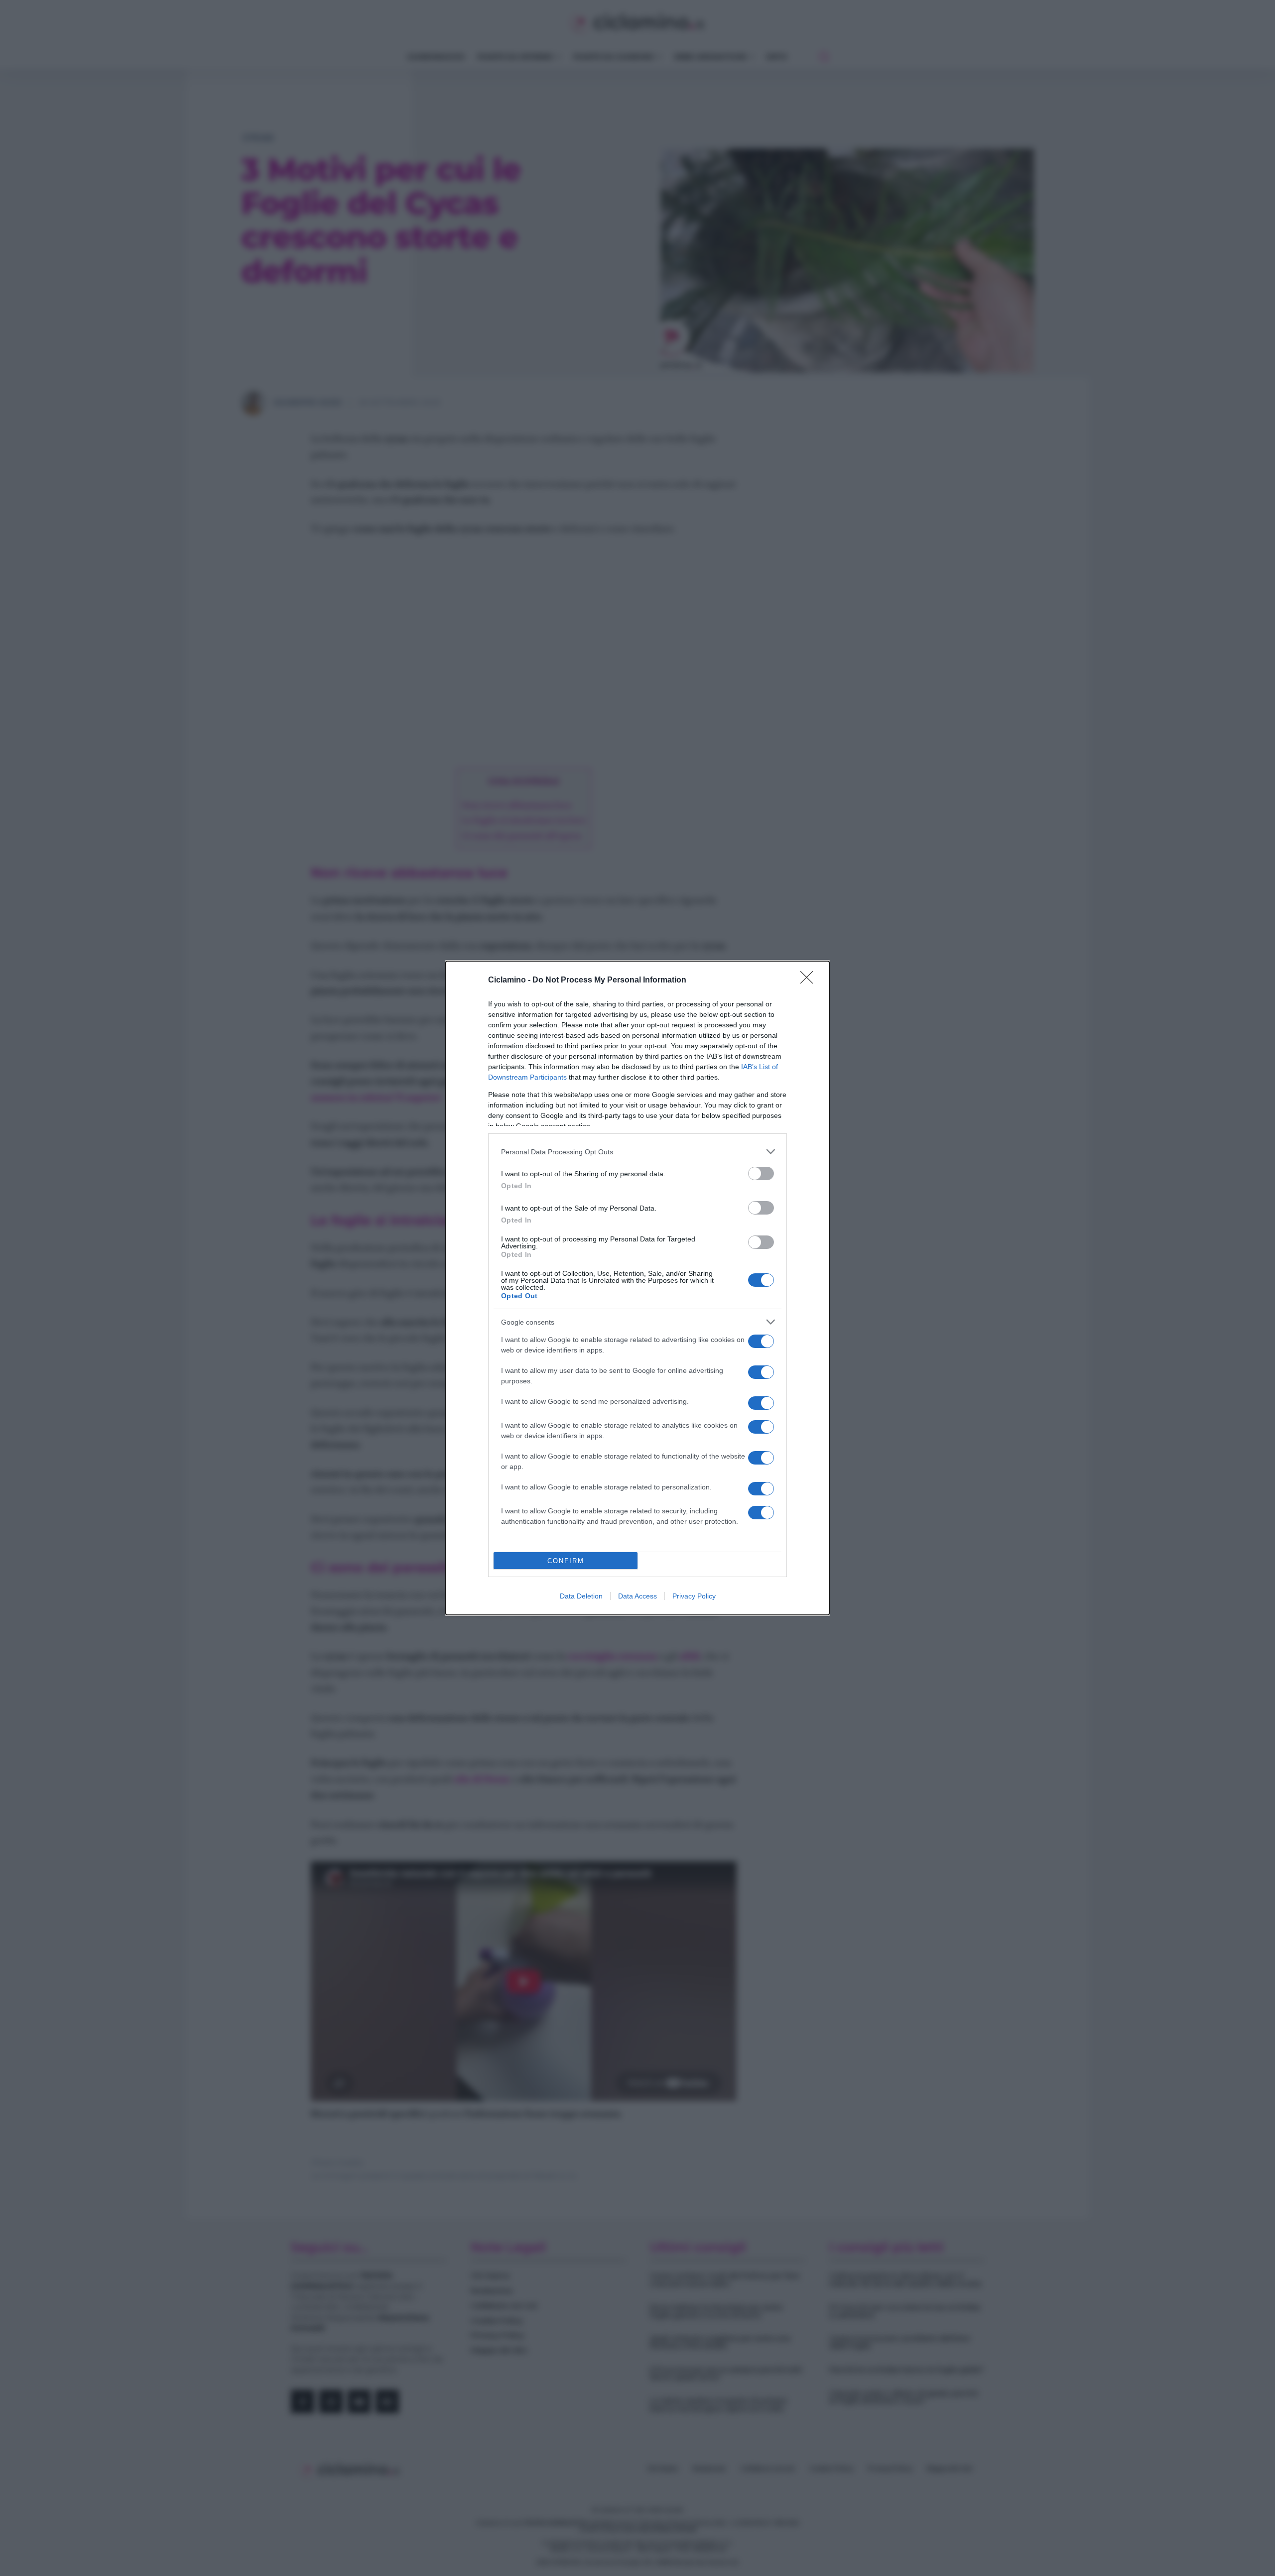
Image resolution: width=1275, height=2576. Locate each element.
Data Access (637, 1596)
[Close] (810, 981)
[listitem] (637, 1152)
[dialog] (637, 1288)
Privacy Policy (694, 1596)
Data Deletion (581, 1596)
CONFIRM (566, 1561)
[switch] (761, 1173)
